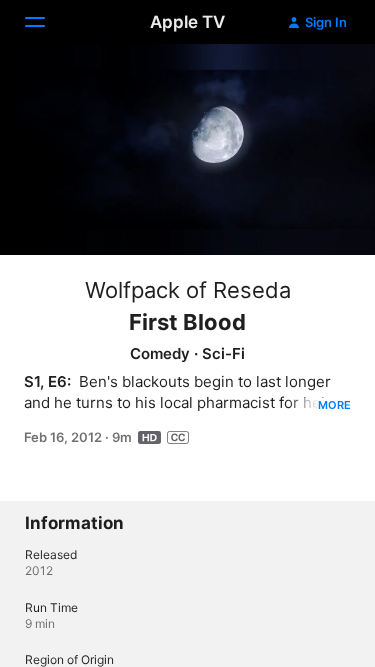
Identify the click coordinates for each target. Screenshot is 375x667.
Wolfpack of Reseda (188, 290)
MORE (334, 405)
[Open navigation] (47, 22)
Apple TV (187, 22)
